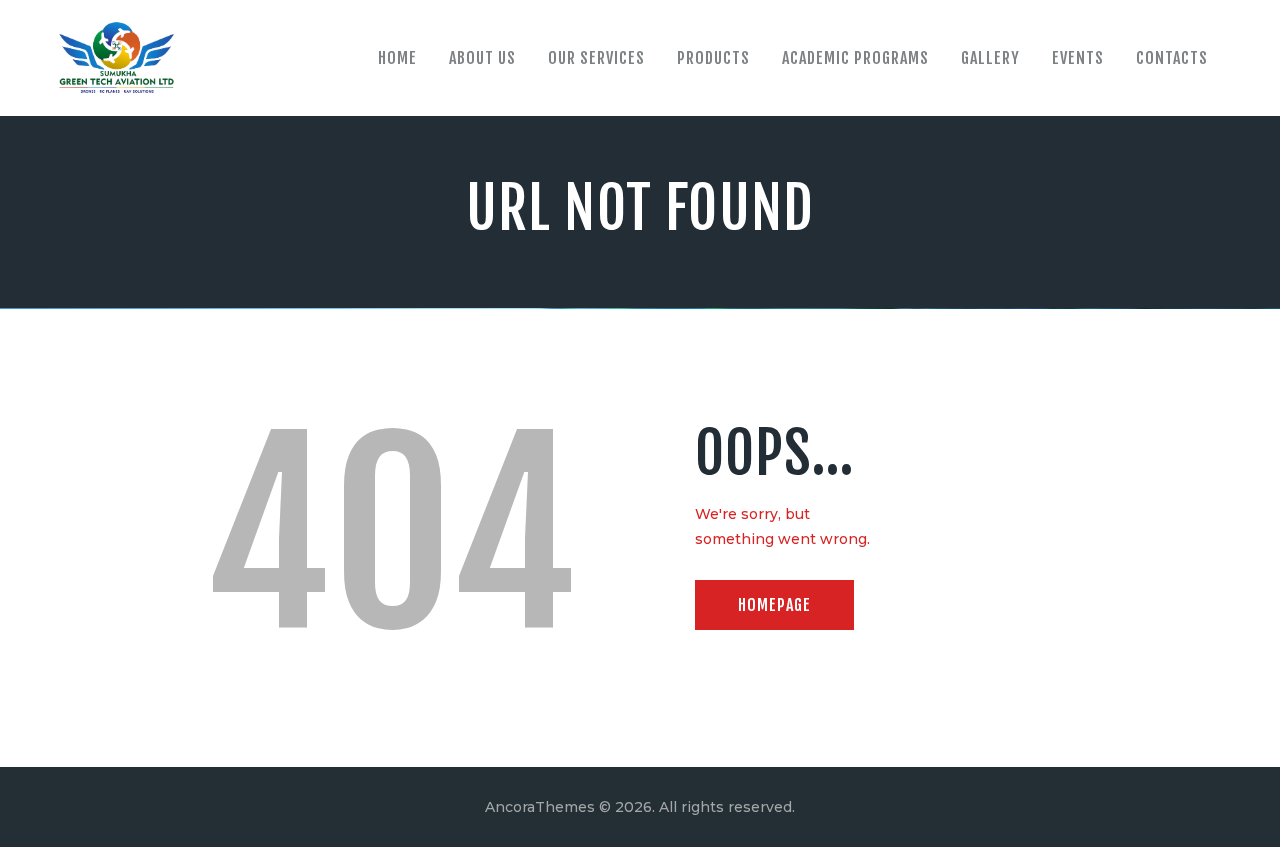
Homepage (774, 605)
